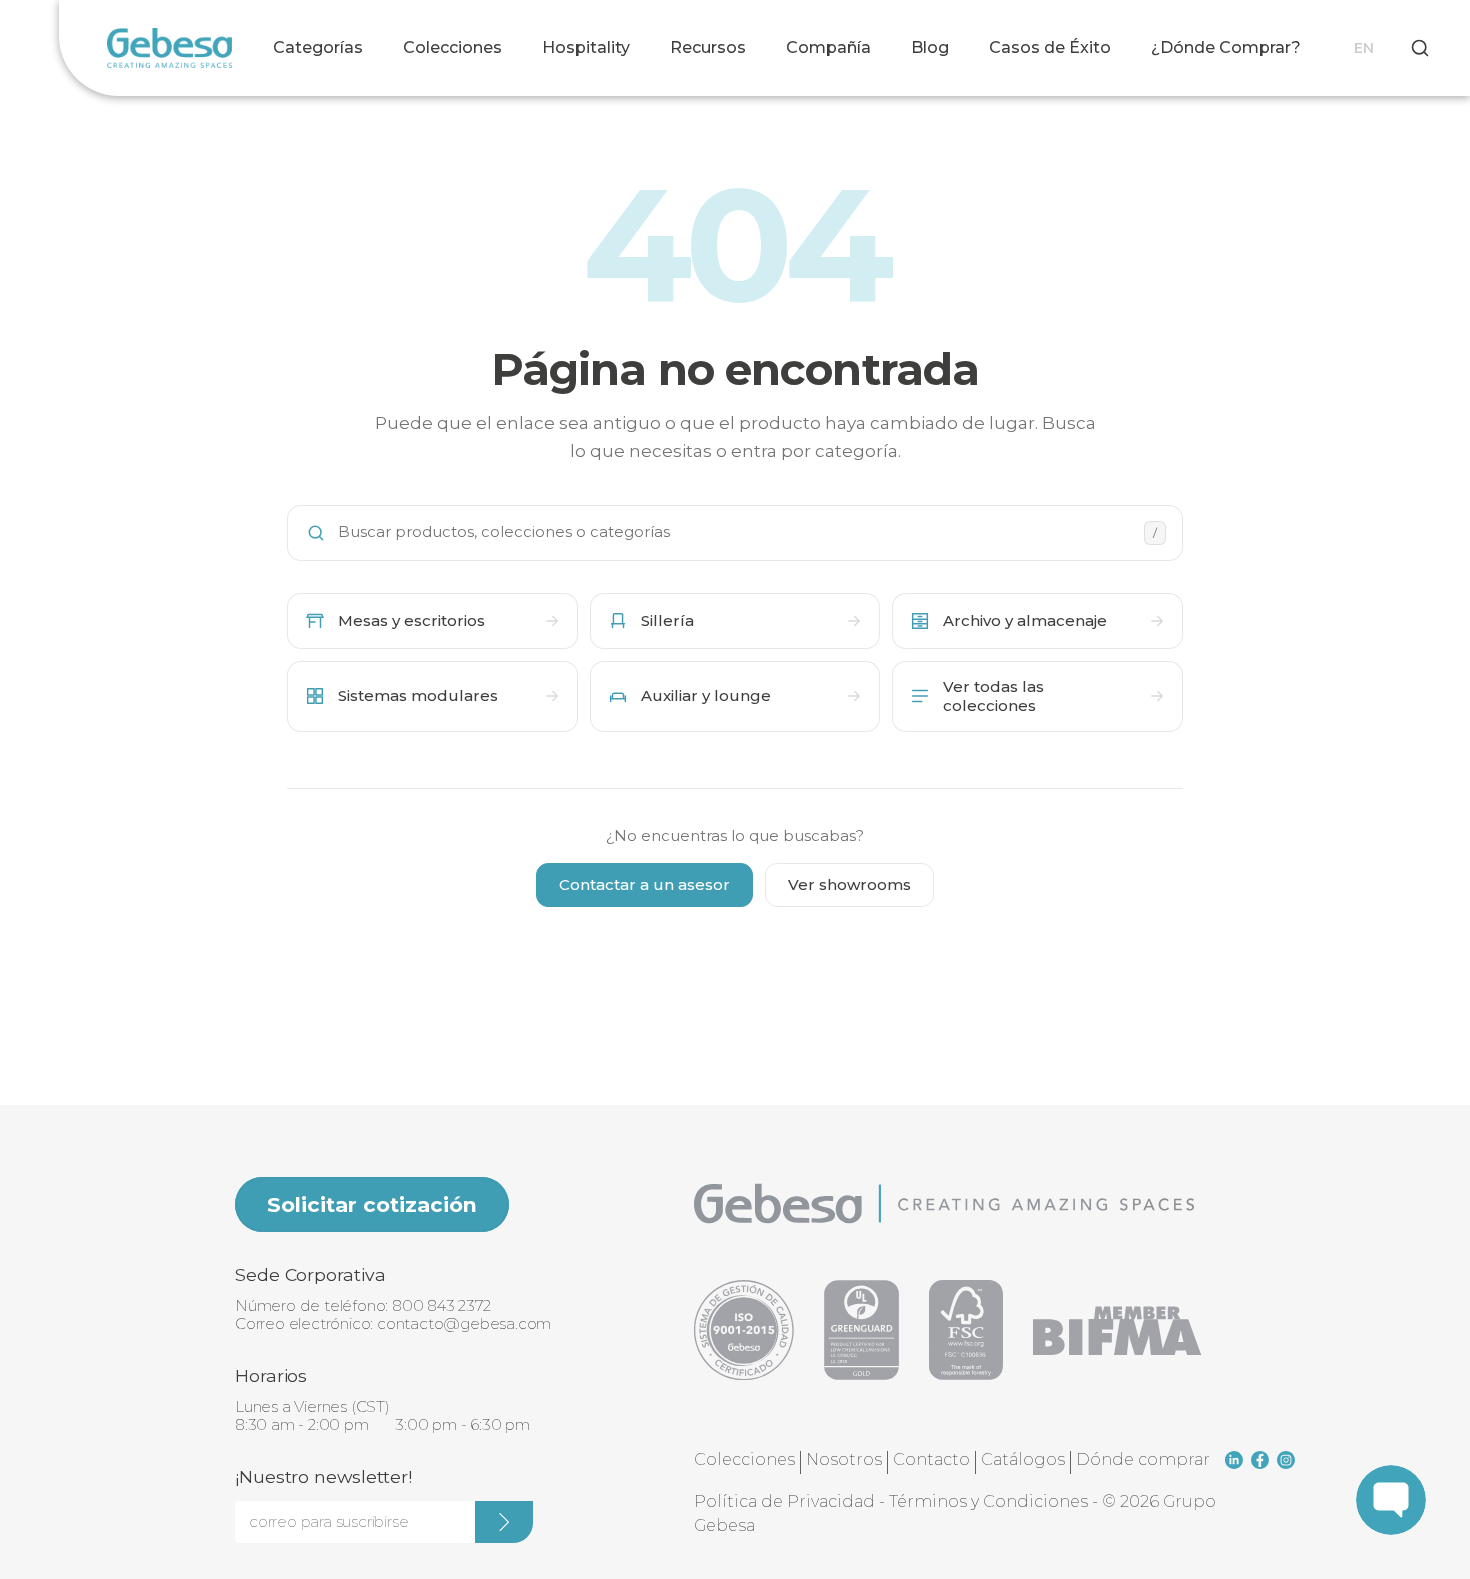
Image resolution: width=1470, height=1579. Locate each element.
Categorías (318, 47)
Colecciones (452, 47)
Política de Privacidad (784, 1501)
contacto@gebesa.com (464, 1323)
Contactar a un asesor (644, 884)
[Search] (1420, 48)
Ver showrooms (849, 884)
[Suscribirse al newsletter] (504, 1522)
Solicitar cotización (372, 1204)
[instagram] (1286, 1460)
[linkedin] (1234, 1460)
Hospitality (586, 47)
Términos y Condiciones (988, 1501)
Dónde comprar (1143, 1459)
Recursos (708, 47)
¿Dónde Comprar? (1226, 47)
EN (1364, 48)
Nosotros (844, 1459)
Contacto (931, 1459)
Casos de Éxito (1050, 47)
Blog (930, 47)
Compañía (828, 47)
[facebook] (1260, 1460)
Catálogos (1023, 1459)
